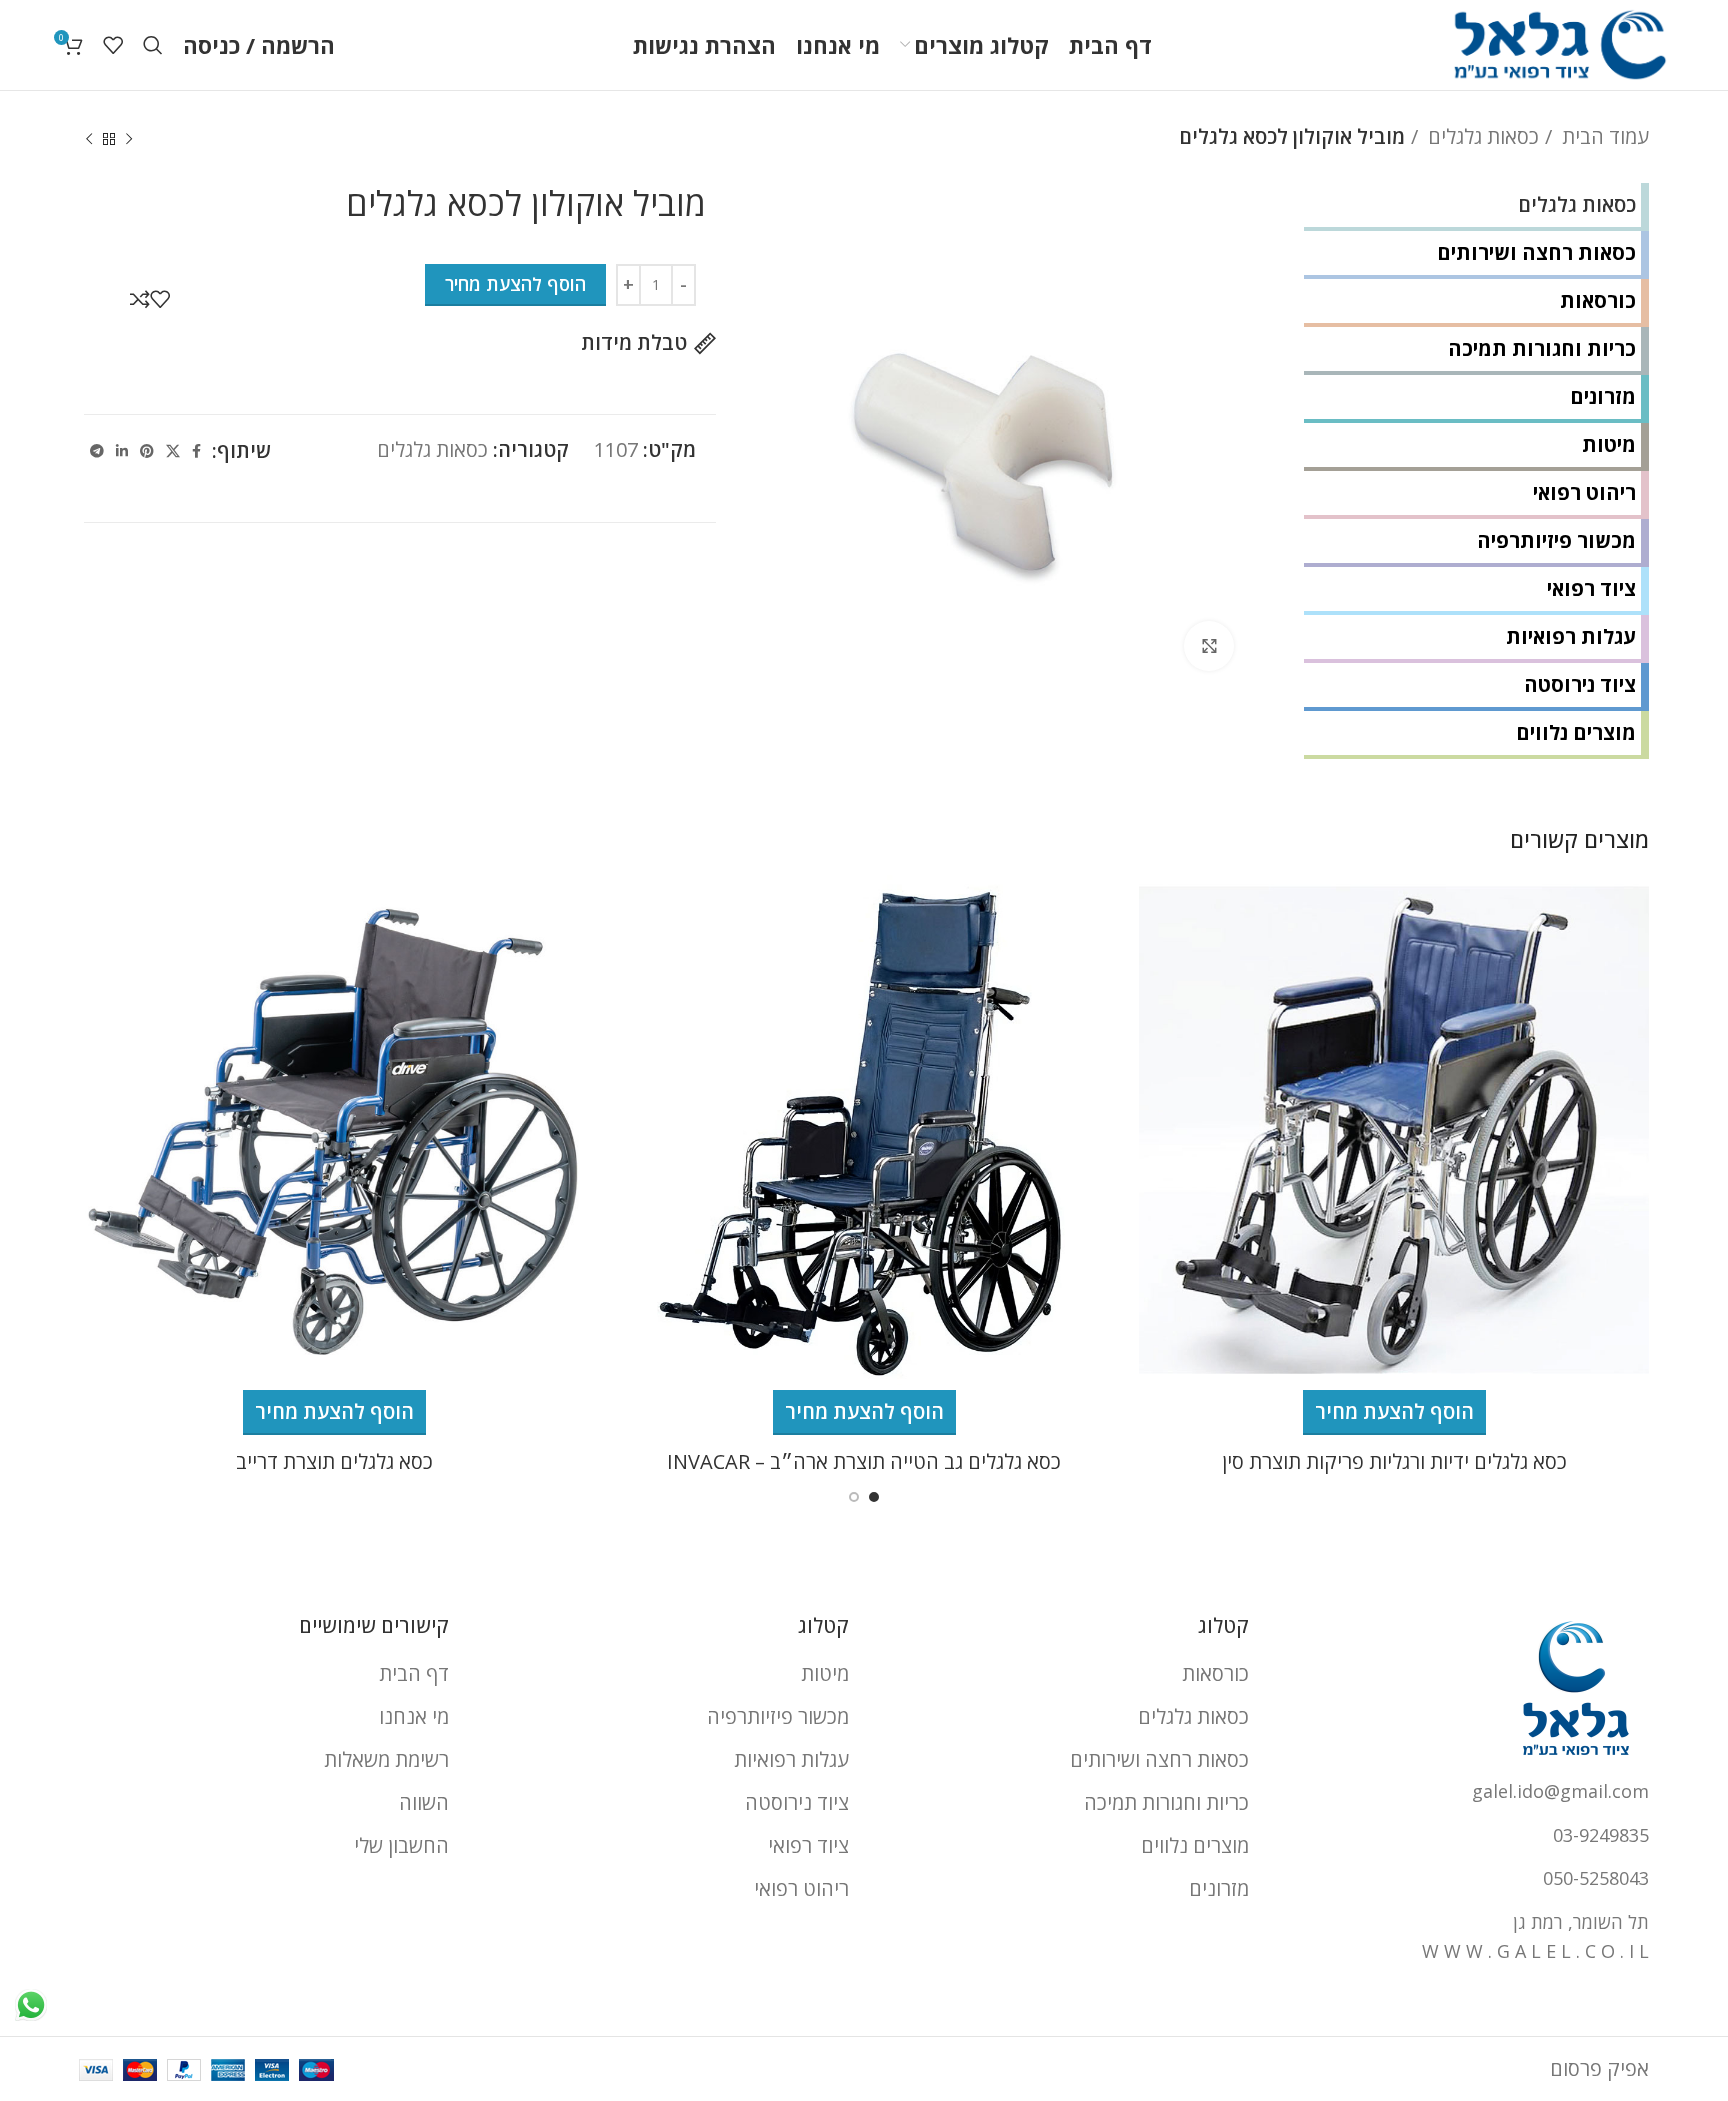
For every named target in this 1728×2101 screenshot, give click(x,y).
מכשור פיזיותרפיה (1556, 540)
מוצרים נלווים (1576, 732)
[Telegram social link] (97, 451)
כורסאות (1598, 300)
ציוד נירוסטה (1580, 684)
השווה (424, 1802)
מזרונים (1603, 396)
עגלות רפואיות (1571, 636)
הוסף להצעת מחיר (515, 284)
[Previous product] (129, 140)
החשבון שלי (401, 1845)
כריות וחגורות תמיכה (1542, 348)
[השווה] (140, 299)
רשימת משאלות (386, 1759)
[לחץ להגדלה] (1209, 646)
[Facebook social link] (196, 451)
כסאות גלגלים (1481, 136)
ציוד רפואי (1591, 588)
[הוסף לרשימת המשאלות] (160, 299)
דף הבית (414, 1673)
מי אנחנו (414, 1716)
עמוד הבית (1603, 136)
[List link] (1464, 1791)
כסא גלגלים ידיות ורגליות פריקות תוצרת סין (1394, 1461)
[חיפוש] (153, 45)
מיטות (1609, 444)
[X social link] (173, 451)
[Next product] (89, 140)
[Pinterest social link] (147, 451)
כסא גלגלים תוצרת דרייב (334, 1461)
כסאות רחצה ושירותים (1536, 252)
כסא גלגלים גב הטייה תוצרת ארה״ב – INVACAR (864, 1461)
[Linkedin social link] (122, 451)
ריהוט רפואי (1584, 492)
